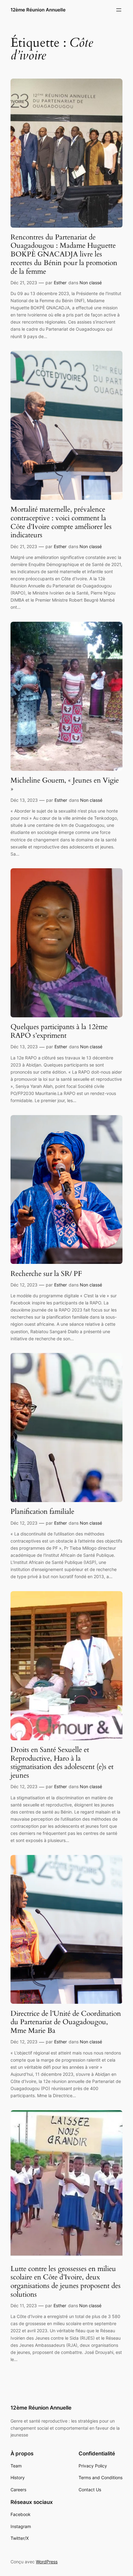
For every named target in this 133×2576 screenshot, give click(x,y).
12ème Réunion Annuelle (38, 10)
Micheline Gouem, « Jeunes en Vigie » (65, 785)
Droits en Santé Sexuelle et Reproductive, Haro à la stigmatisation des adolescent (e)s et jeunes (62, 1763)
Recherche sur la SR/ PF (46, 1274)
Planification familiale (42, 1512)
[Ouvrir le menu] (119, 10)
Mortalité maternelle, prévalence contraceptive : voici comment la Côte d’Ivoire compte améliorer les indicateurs (61, 522)
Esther (60, 283)
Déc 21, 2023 (24, 283)
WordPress (47, 2562)
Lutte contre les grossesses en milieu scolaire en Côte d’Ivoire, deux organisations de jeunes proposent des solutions (66, 2282)
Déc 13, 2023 (24, 800)
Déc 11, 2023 (24, 2306)
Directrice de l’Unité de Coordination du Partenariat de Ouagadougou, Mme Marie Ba (66, 2022)
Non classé (91, 283)
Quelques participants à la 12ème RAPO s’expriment (59, 1031)
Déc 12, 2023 (24, 1285)
